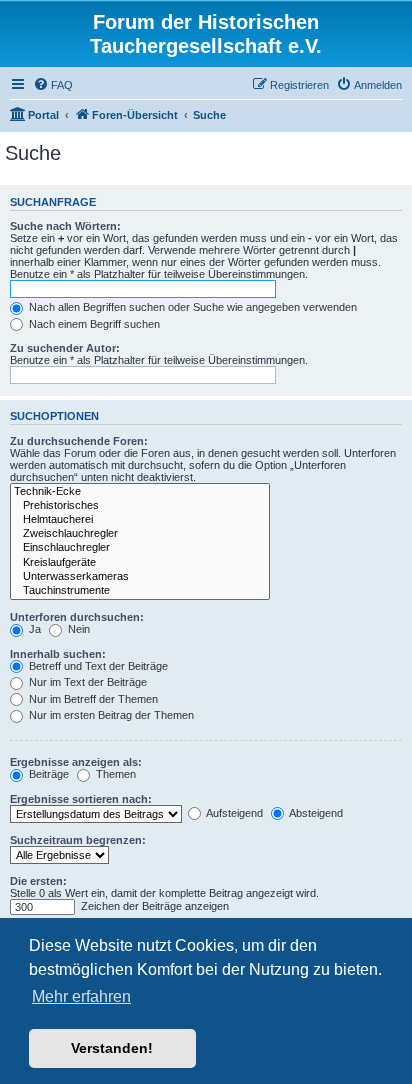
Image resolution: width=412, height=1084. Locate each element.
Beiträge (47, 774)
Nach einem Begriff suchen (93, 324)
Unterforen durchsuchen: (77, 617)
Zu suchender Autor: (65, 348)
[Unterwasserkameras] (140, 577)
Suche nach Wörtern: (65, 226)
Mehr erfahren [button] (81, 996)
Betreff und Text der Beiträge (97, 666)
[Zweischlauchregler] (140, 534)
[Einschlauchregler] (140, 548)
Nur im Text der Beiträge (86, 682)
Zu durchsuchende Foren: (79, 441)
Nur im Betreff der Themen (92, 699)
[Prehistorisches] (140, 506)
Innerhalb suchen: (58, 654)
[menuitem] (53, 85)
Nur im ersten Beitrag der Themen (110, 715)
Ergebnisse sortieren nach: (81, 799)
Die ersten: (38, 881)
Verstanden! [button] (112, 1048)
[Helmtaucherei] (140, 520)
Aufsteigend (233, 813)
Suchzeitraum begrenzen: (78, 840)
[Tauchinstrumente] (140, 591)
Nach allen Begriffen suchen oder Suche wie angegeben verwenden (191, 307)
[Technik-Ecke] (140, 492)
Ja (33, 629)
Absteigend (315, 813)
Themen (114, 774)
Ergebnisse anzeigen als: (76, 762)
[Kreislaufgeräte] (140, 563)
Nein (77, 629)
